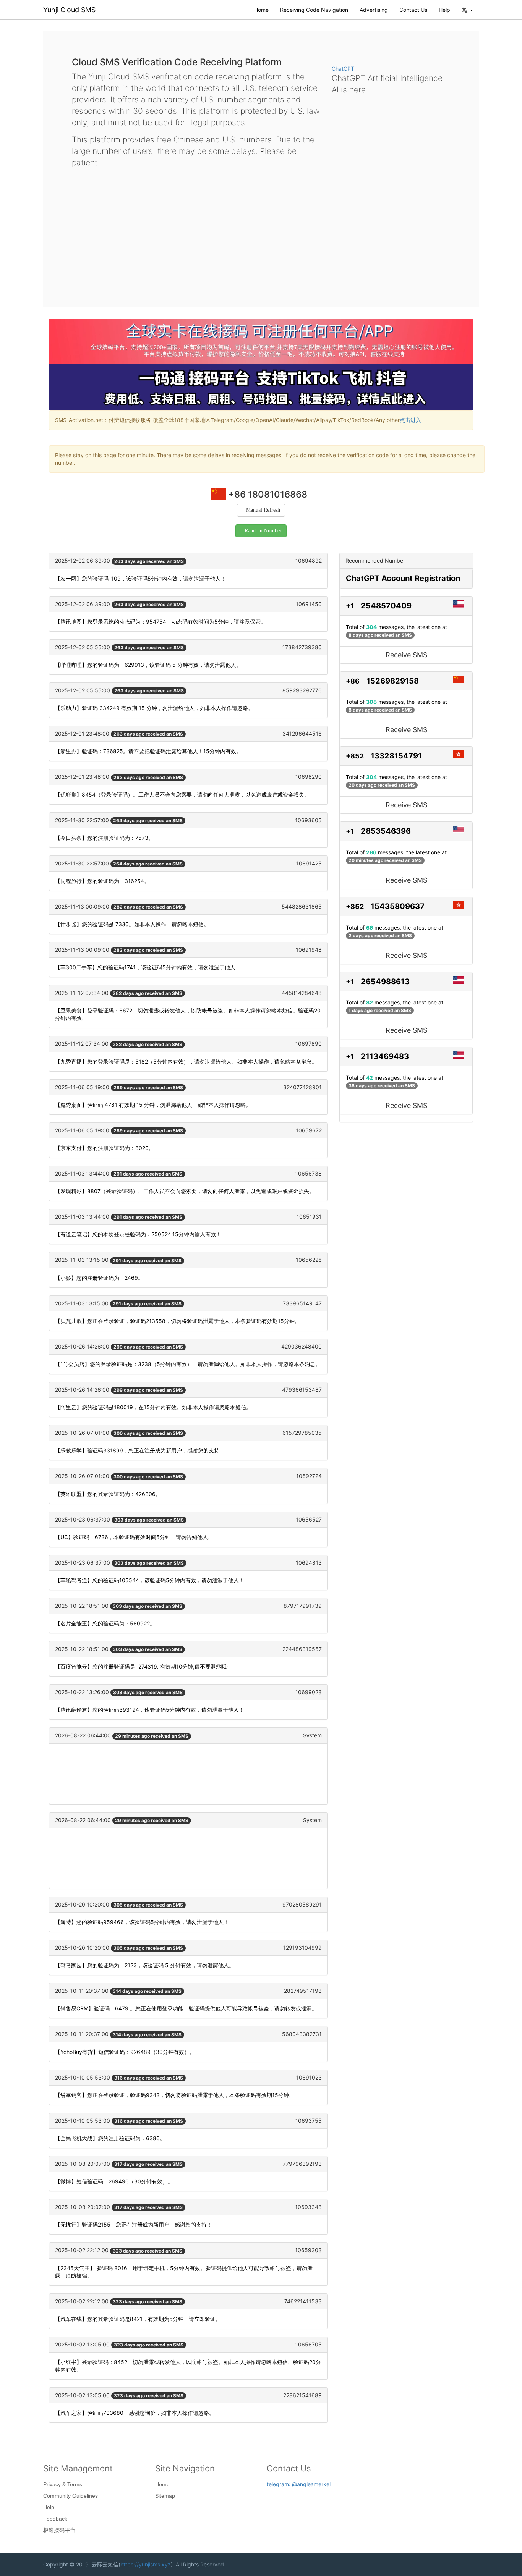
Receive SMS (406, 655)
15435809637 (398, 906)
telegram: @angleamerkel (299, 2484)
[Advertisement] (261, 231)
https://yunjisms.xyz (146, 2564)
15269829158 (393, 681)
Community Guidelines (71, 2496)
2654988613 (385, 982)
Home (261, 10)
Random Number (263, 531)
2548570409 (386, 606)
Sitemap (165, 2496)
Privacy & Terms (63, 2484)
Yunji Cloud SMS (69, 10)
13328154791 (396, 756)
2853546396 (386, 831)
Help (444, 10)
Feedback (55, 2519)
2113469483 (385, 1056)
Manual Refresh (263, 510)
